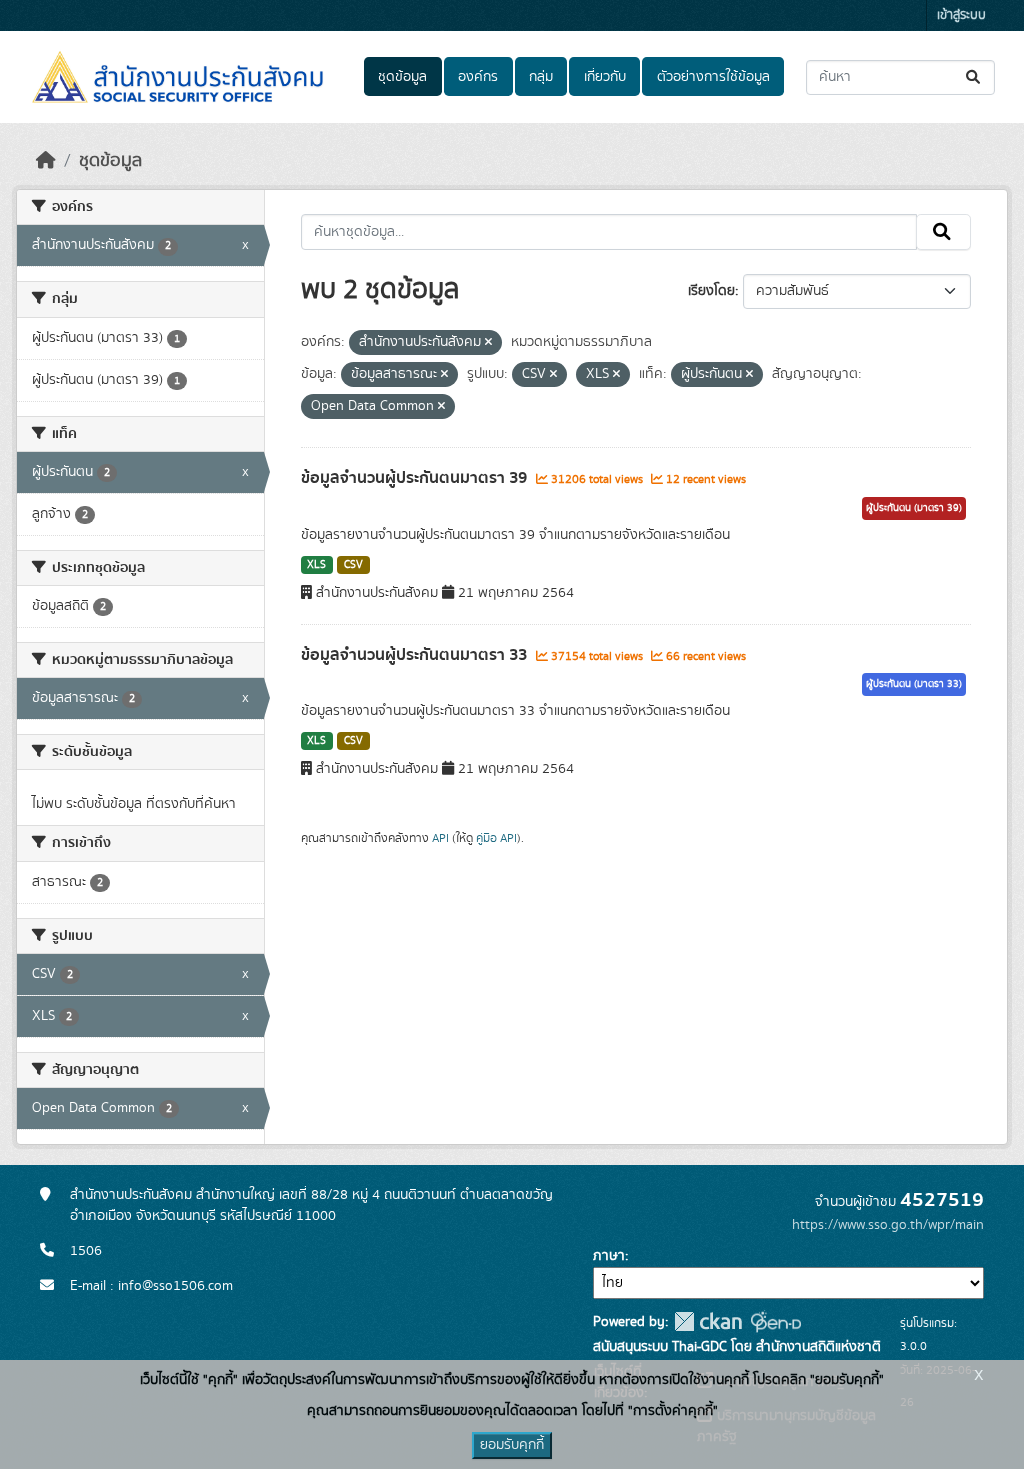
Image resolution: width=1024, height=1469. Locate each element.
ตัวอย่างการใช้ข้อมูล (713, 77)
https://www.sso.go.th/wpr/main (888, 1225)
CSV (353, 565)
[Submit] (974, 77)
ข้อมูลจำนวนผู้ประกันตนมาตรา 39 (416, 478)
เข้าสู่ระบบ (961, 15)
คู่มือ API (496, 838)
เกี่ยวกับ (605, 77)
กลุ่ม (541, 77)
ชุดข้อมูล (402, 77)
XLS (316, 565)
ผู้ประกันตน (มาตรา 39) (914, 508)
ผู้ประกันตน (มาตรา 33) (914, 684)
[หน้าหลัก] (46, 161)
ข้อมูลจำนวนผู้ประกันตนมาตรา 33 (416, 655)
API (440, 838)
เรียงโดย (711, 291)
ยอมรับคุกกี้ (512, 1445)
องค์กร (478, 77)
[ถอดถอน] (488, 343)
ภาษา (609, 1256)
